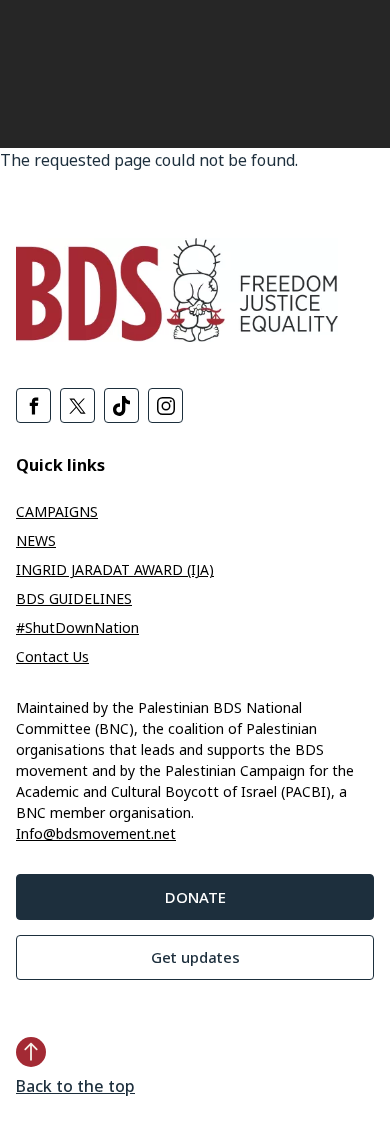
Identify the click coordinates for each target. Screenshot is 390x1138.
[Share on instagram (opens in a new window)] (165, 405)
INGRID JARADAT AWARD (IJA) (115, 569)
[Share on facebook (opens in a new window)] (33, 405)
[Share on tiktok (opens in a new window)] (121, 405)
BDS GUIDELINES (74, 598)
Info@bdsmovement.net (96, 833)
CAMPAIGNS (57, 511)
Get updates (195, 957)
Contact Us (52, 656)
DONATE (195, 897)
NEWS (36, 540)
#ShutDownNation (77, 627)
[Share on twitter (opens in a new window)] (77, 405)
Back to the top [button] (75, 1086)
